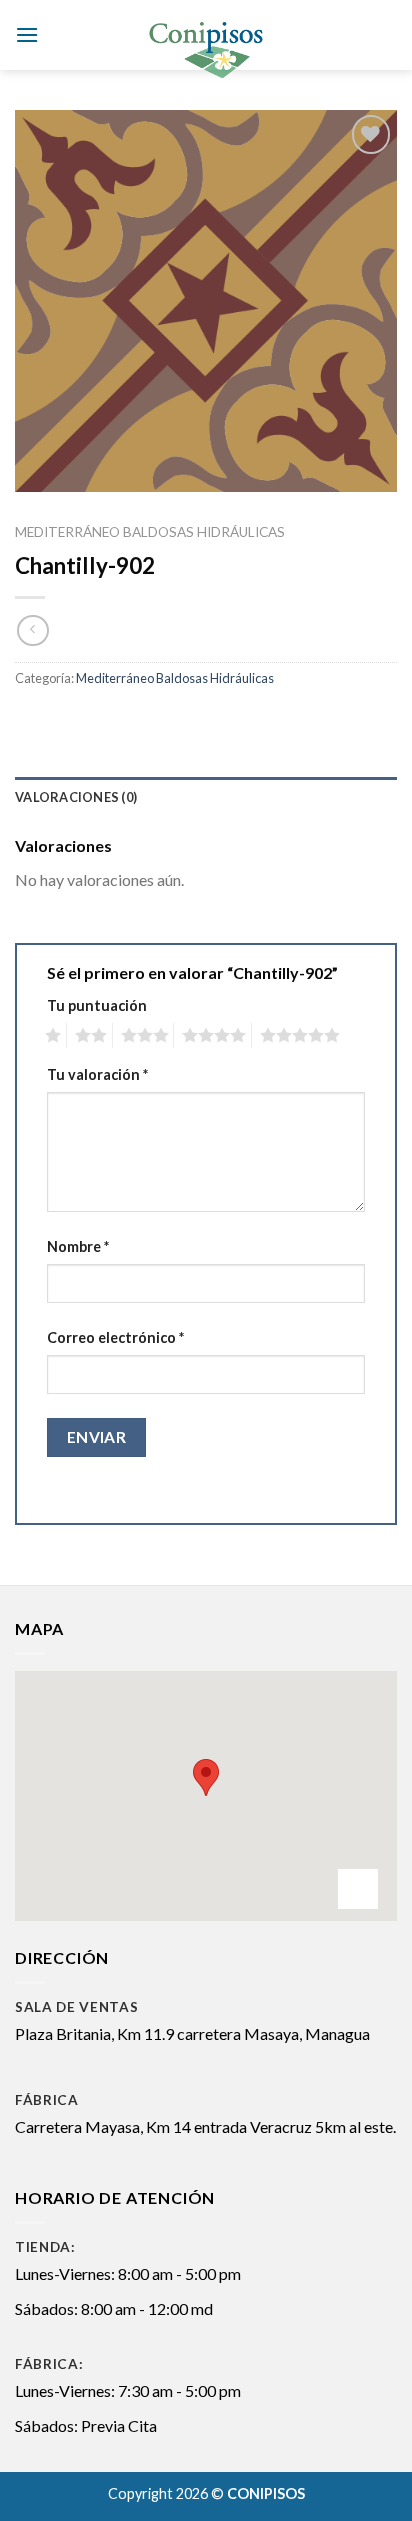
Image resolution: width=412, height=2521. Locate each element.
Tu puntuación (97, 1005)
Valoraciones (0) (76, 797)
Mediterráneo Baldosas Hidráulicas (150, 532)
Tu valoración (97, 1074)
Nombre (78, 1246)
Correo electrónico (115, 1337)
